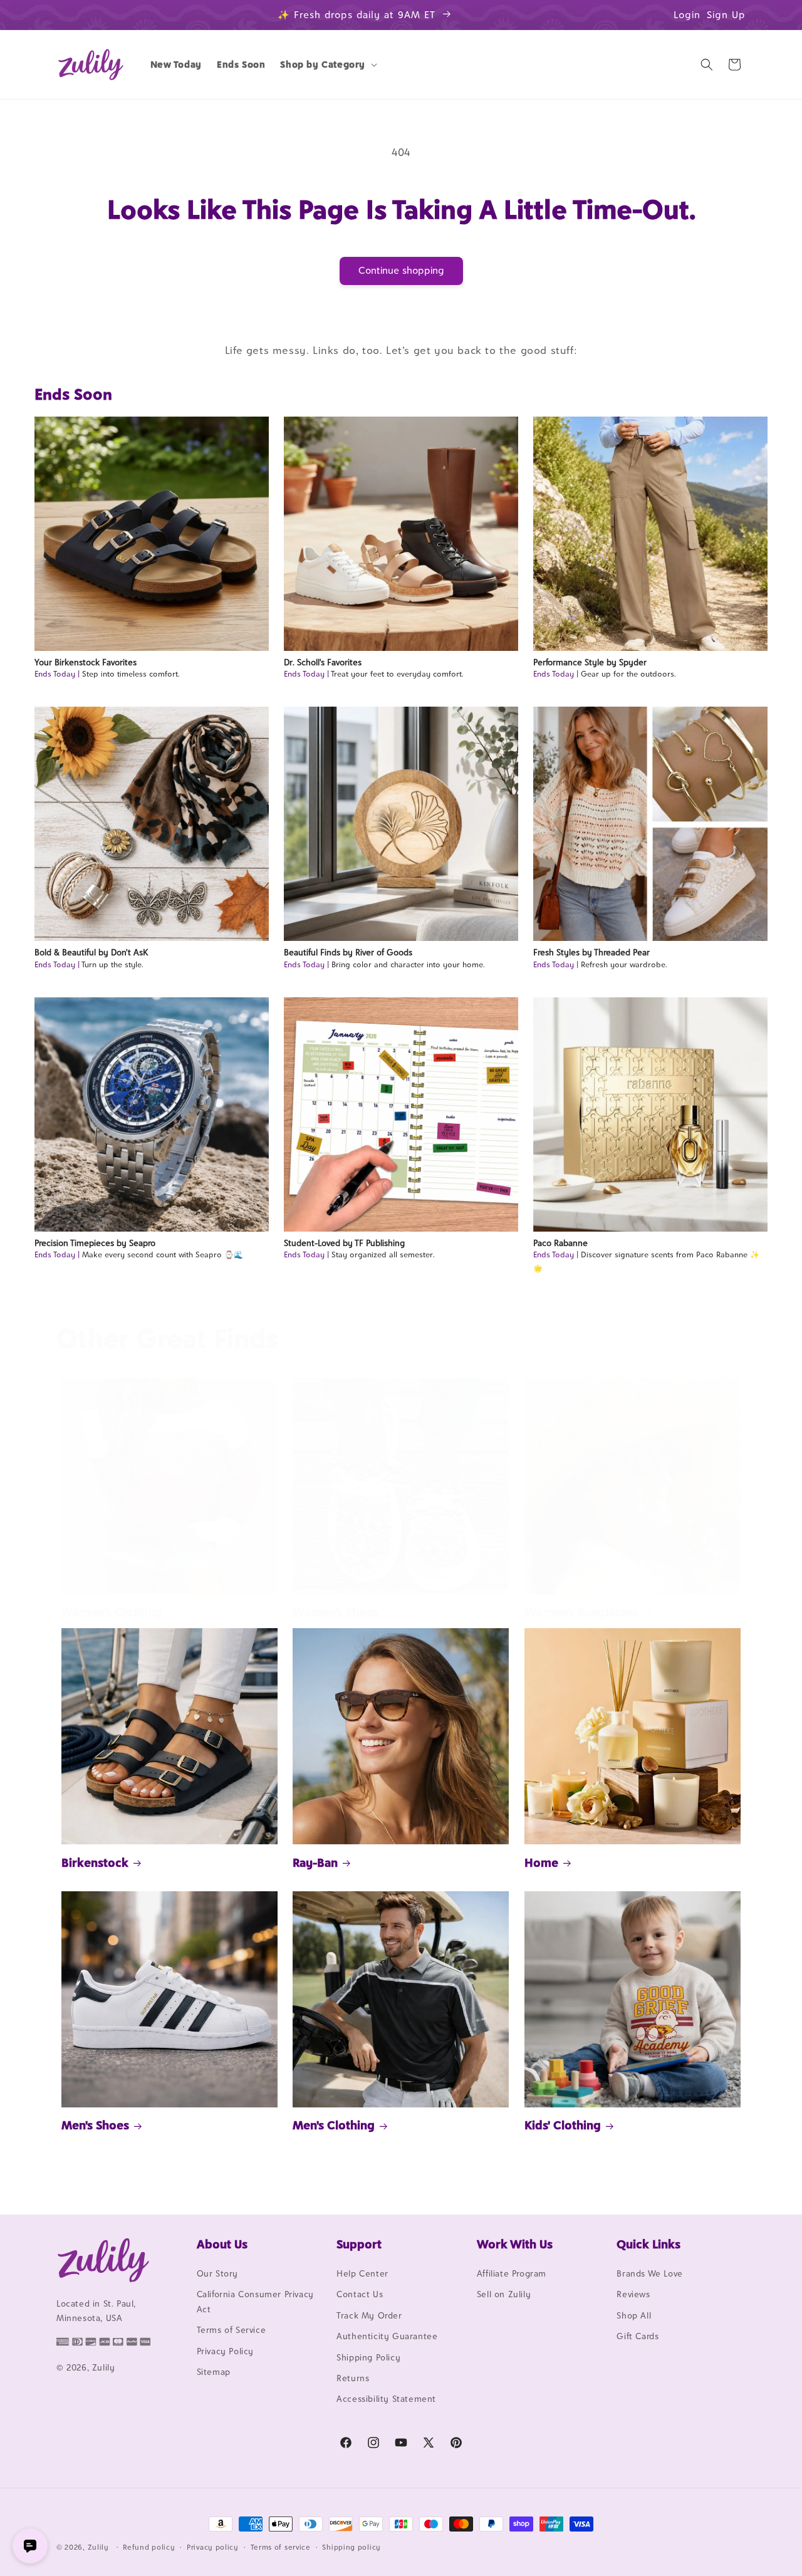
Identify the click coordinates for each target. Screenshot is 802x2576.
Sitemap (214, 2372)
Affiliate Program (512, 2273)
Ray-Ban (315, 1862)
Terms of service (281, 2547)
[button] (327, 65)
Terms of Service (232, 2330)
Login (687, 15)
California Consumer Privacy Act (255, 2301)
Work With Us (515, 2244)
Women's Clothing (112, 1612)
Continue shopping (401, 270)
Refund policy (149, 2547)
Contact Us (360, 2294)
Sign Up (726, 15)
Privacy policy (213, 2547)
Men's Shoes (95, 2125)
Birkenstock (95, 1862)
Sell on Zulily (504, 2294)
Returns (353, 2378)
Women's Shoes (336, 1612)
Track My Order (369, 2315)
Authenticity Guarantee (387, 2336)
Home (541, 1862)
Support (359, 2244)
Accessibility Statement (386, 2399)
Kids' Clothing (563, 2125)
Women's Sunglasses (581, 1612)
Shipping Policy (368, 2357)
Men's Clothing (334, 2125)
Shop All (634, 2315)
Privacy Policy (225, 2351)
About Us (222, 2244)
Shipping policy (352, 2547)
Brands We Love (649, 2273)
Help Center (362, 2273)
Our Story (217, 2273)
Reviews (633, 2294)
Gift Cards (638, 2336)
